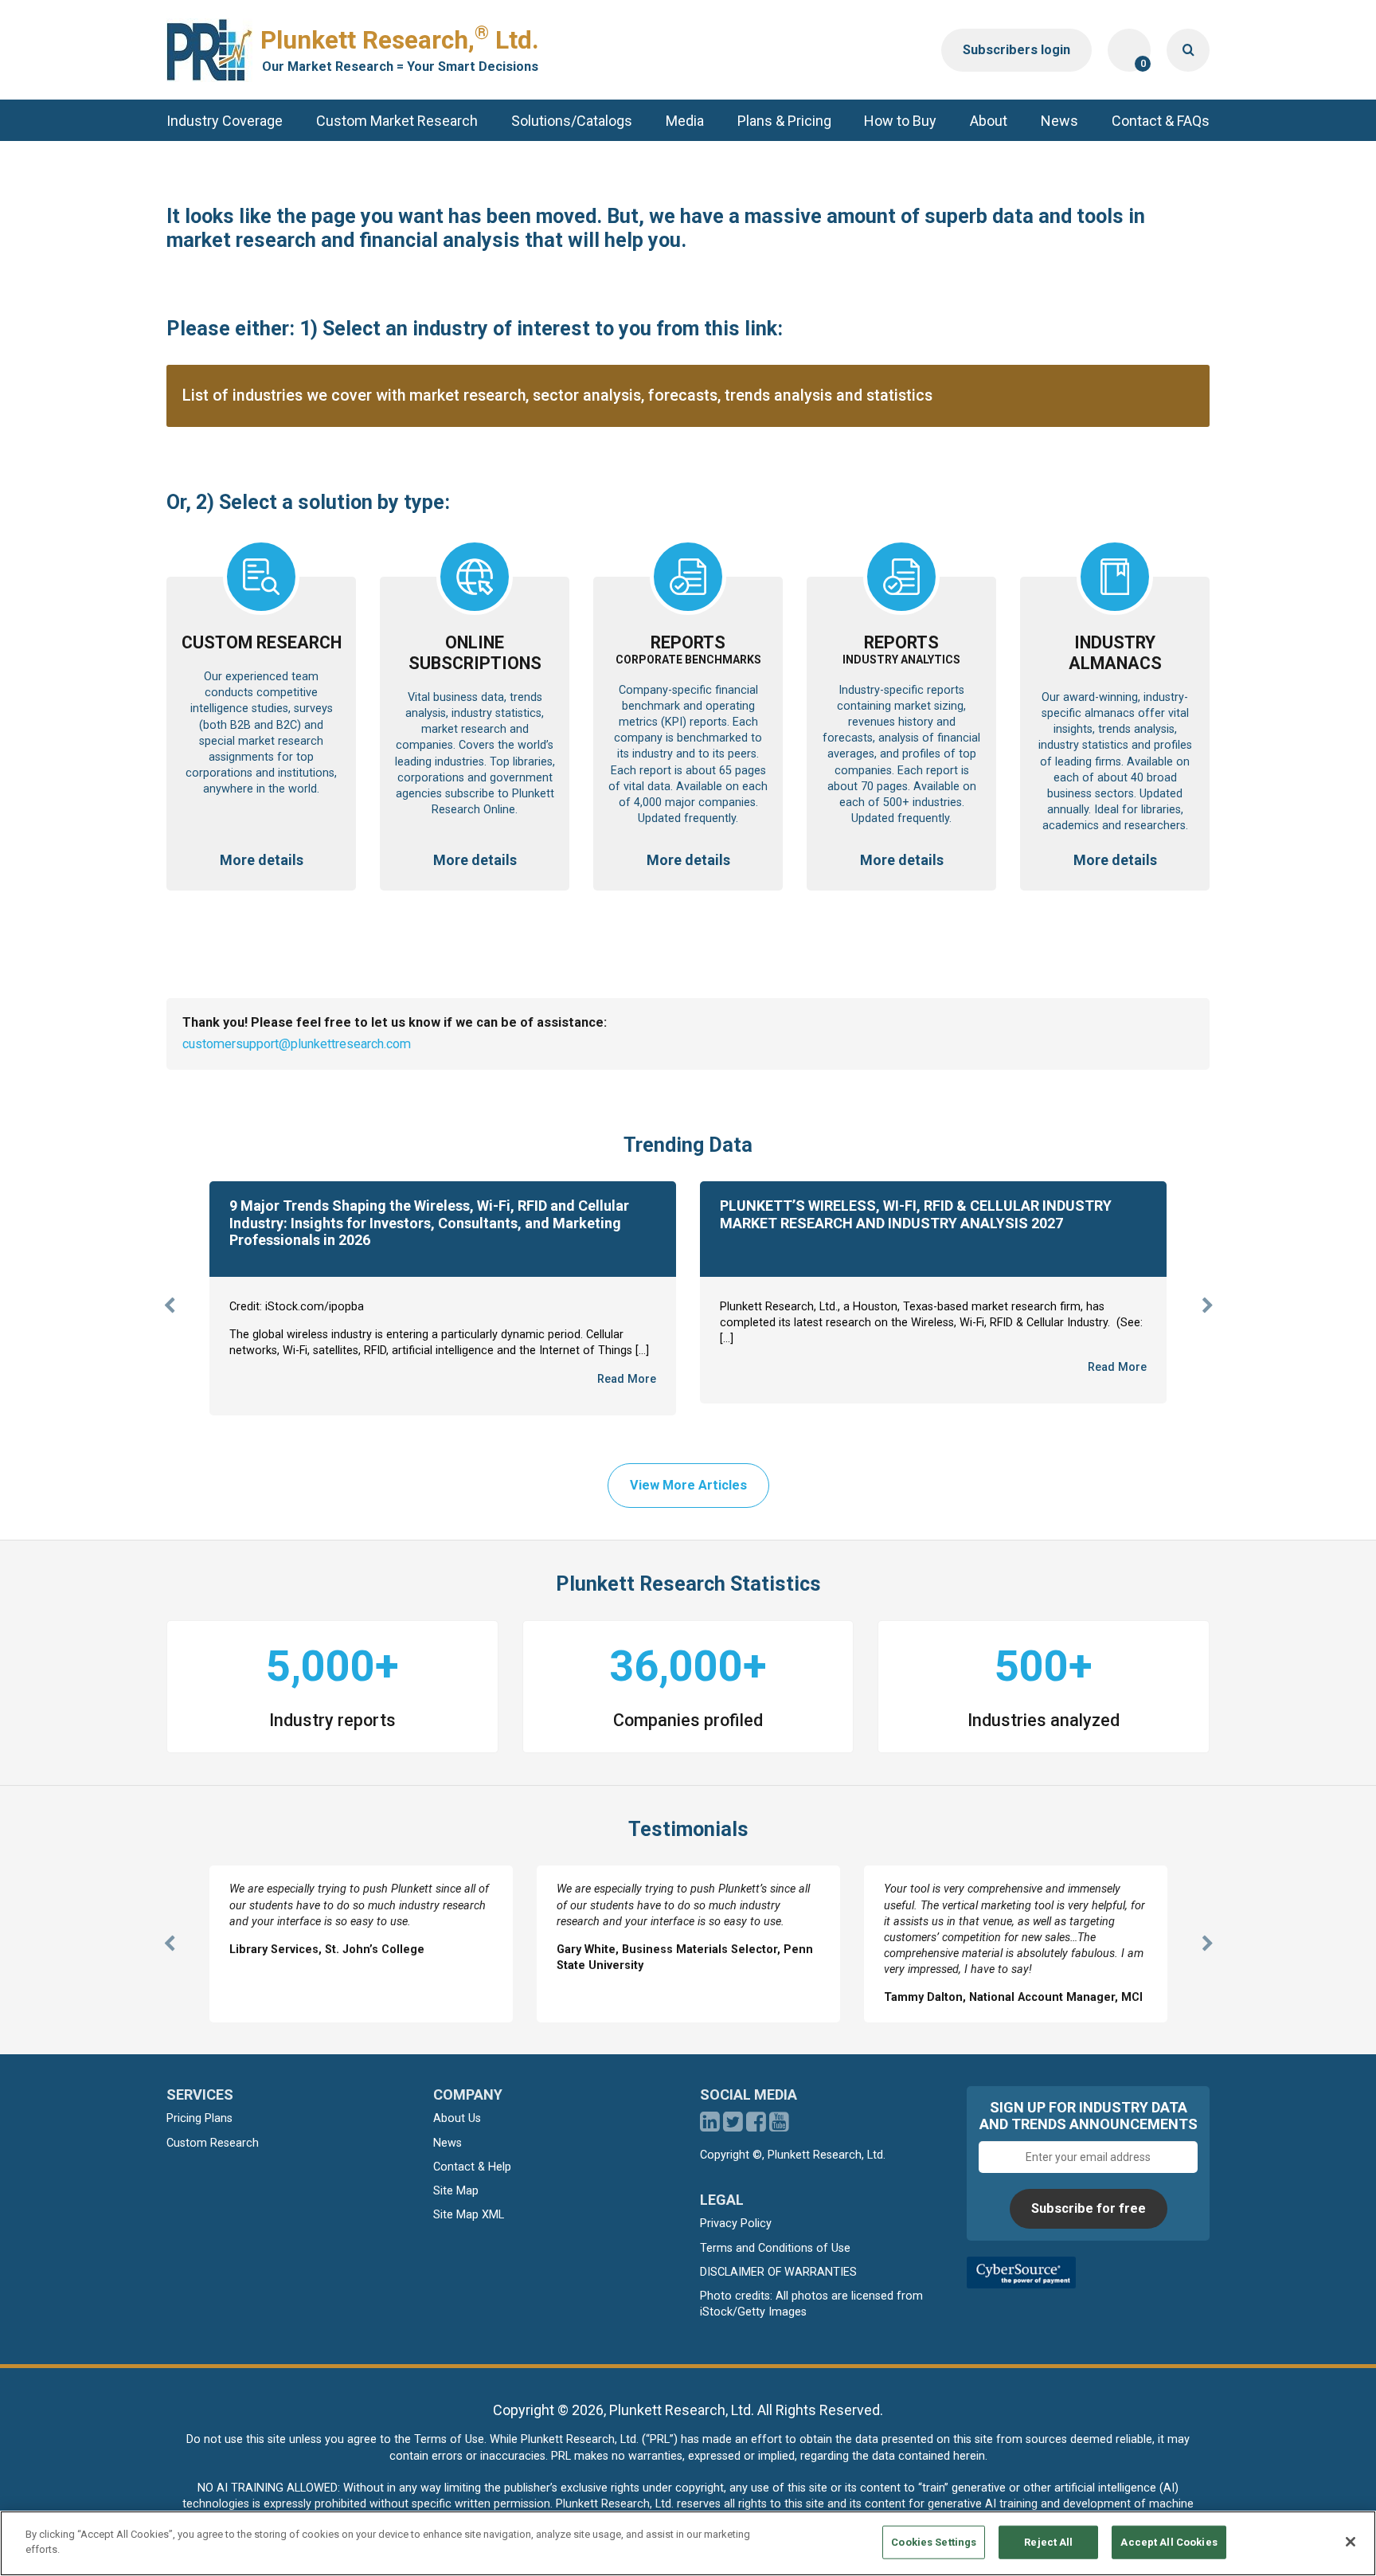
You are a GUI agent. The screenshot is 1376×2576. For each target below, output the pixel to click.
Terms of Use (449, 2439)
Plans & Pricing (784, 121)
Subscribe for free (1089, 2208)
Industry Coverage (225, 121)
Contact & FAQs (1161, 121)
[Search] (1188, 50)
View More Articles (688, 1485)
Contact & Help (472, 2167)
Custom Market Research (397, 121)
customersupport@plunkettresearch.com (297, 1044)
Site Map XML (469, 2215)
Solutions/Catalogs (572, 121)
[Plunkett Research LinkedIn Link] (710, 2126)
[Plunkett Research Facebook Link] (756, 2126)
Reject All (1048, 2542)
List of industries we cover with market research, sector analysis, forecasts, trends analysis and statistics (557, 395)
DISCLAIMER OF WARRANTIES (778, 2272)
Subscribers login (1016, 50)
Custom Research (213, 2143)
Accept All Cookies (1169, 2542)
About (989, 121)
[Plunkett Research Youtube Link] (779, 2126)
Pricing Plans (199, 2118)
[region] (688, 2543)
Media (685, 121)
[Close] (1351, 2542)
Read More (627, 1379)
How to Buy (900, 121)
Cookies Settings (934, 2542)
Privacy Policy (736, 2224)
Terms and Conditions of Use (775, 2248)
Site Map (456, 2191)
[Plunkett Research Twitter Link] (735, 2126)
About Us (457, 2118)
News (1059, 121)
